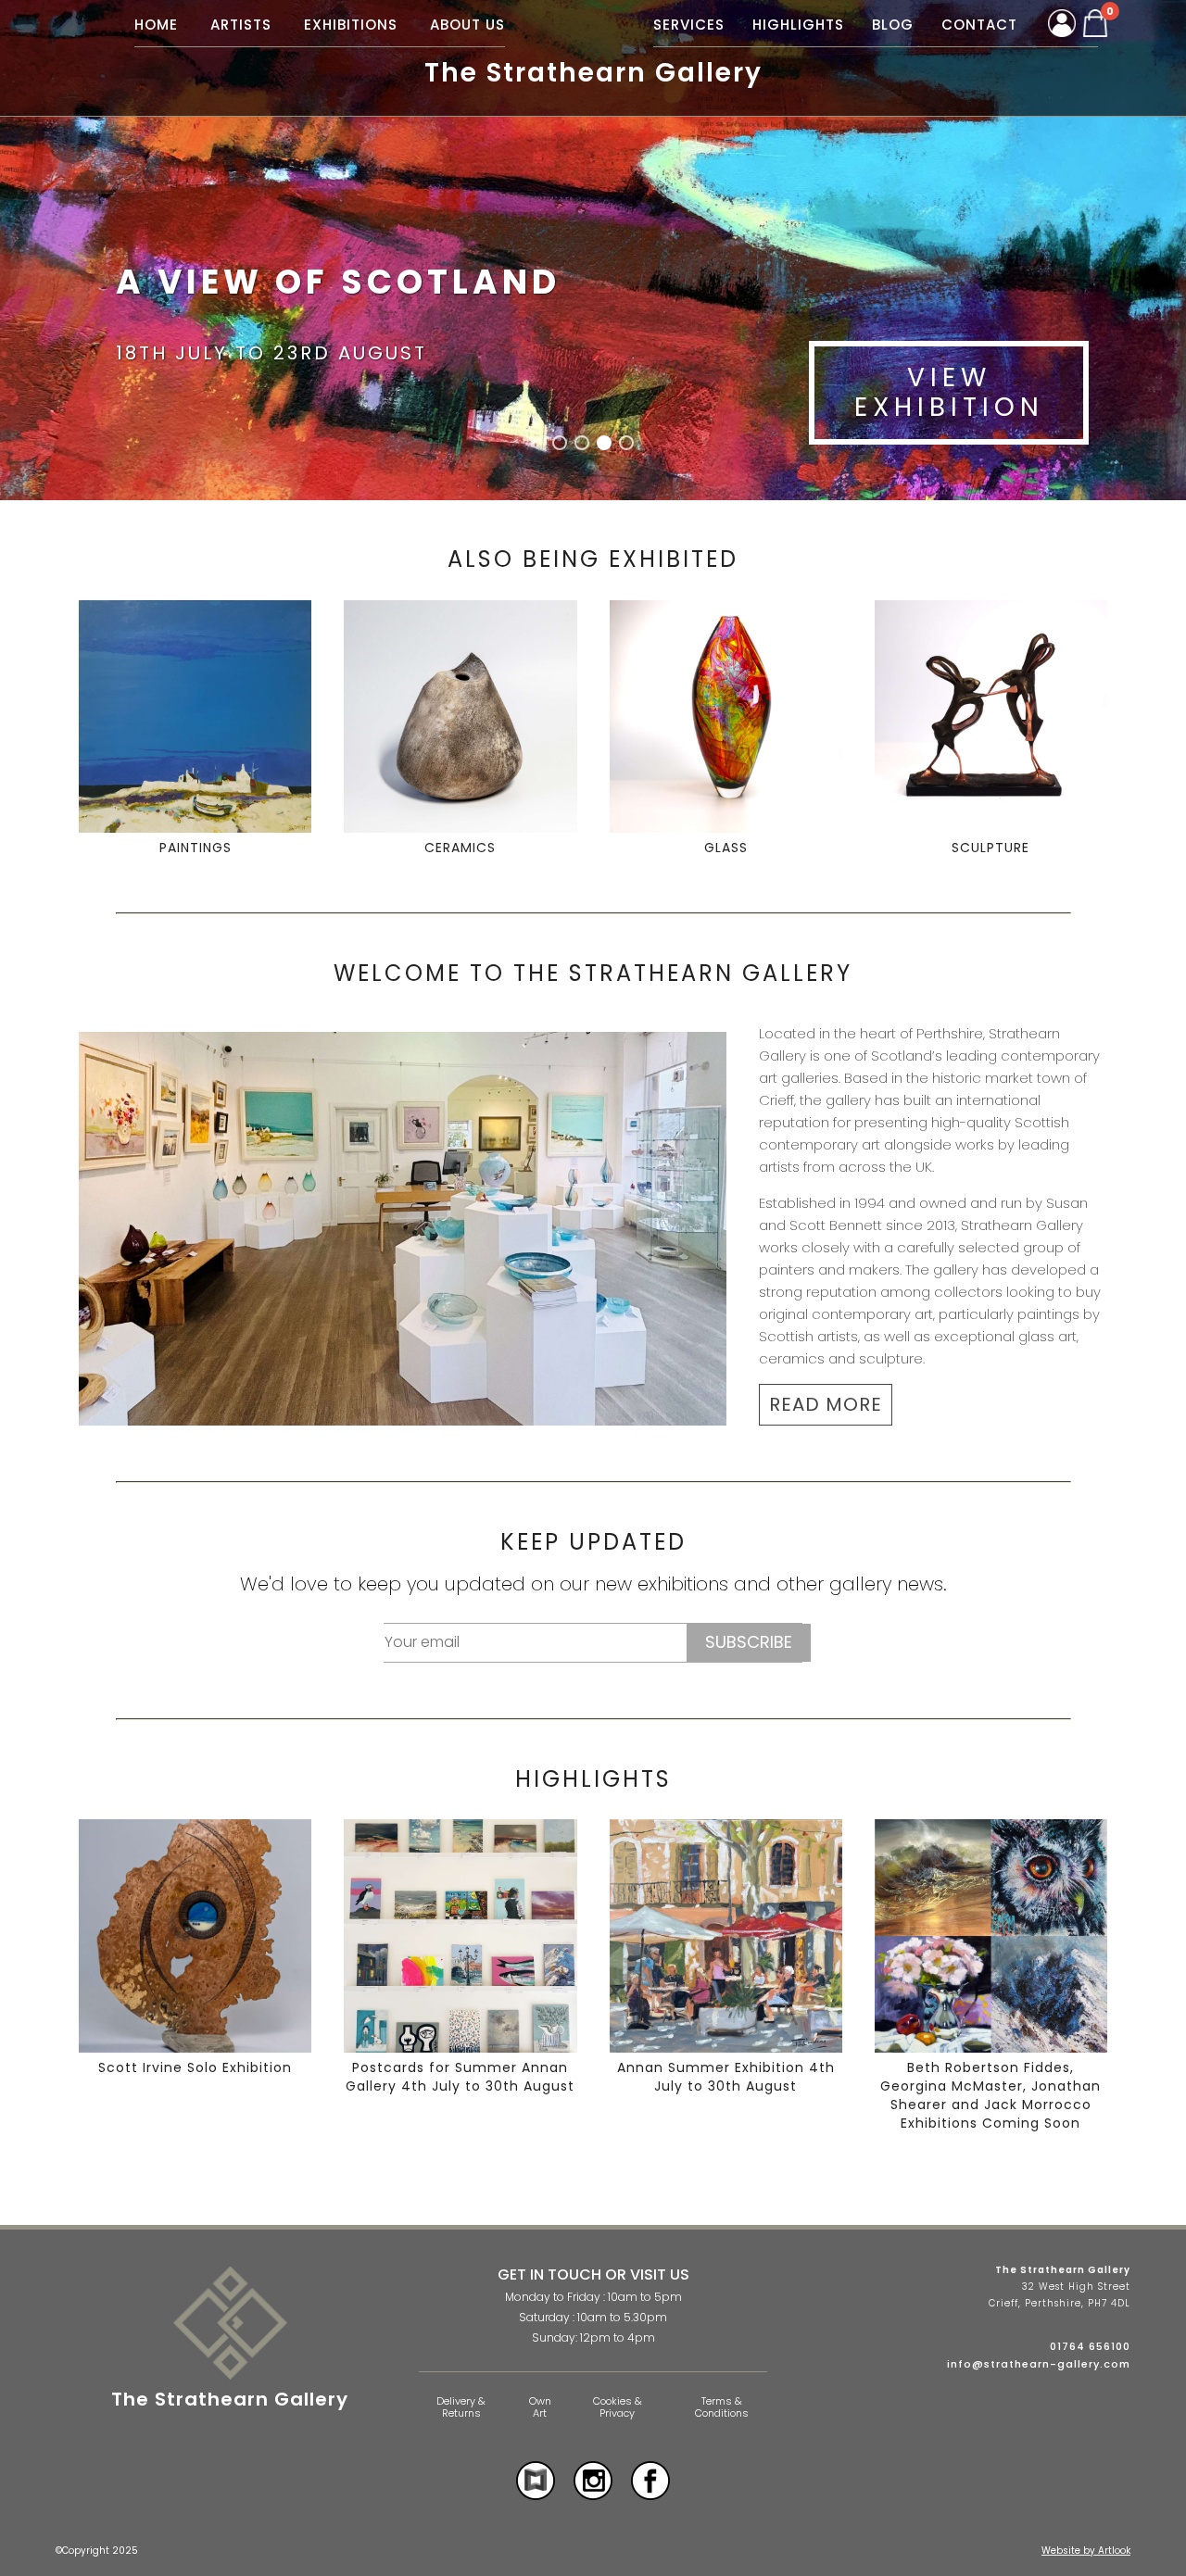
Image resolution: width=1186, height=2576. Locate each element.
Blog (893, 25)
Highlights (798, 25)
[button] (560, 443)
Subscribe (749, 1642)
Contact (979, 25)
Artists (241, 25)
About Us (467, 25)
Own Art (540, 2407)
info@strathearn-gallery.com (1039, 2364)
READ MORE (826, 1404)
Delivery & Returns (461, 2407)
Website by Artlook (1086, 2551)
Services (689, 25)
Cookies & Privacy (618, 2407)
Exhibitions (351, 25)
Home (156, 25)
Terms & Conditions (722, 2407)
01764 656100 (1090, 2346)
